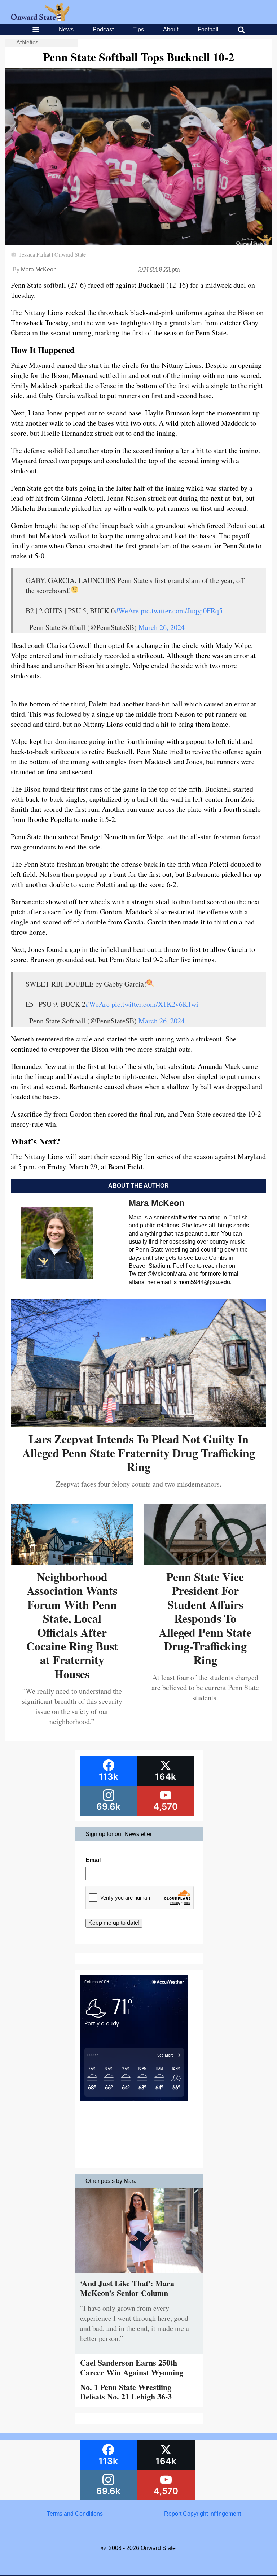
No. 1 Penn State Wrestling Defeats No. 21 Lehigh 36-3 (126, 2392)
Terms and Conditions (75, 2514)
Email (93, 1860)
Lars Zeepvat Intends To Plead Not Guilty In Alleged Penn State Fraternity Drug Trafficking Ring (139, 1453)
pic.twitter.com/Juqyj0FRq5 (182, 611)
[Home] (40, 19)
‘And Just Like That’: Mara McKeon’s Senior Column (127, 2288)
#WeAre (127, 611)
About (171, 29)
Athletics (27, 42)
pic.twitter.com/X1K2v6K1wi (155, 1004)
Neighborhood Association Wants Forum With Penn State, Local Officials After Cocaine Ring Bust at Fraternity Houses (72, 1625)
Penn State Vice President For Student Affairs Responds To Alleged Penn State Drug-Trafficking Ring (205, 1618)
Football (208, 29)
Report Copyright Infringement (203, 2514)
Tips (138, 29)
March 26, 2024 (162, 627)
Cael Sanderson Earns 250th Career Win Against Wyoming (132, 2367)
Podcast (103, 29)
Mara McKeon (39, 269)
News (66, 29)
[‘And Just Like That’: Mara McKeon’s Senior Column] (139, 2275)
